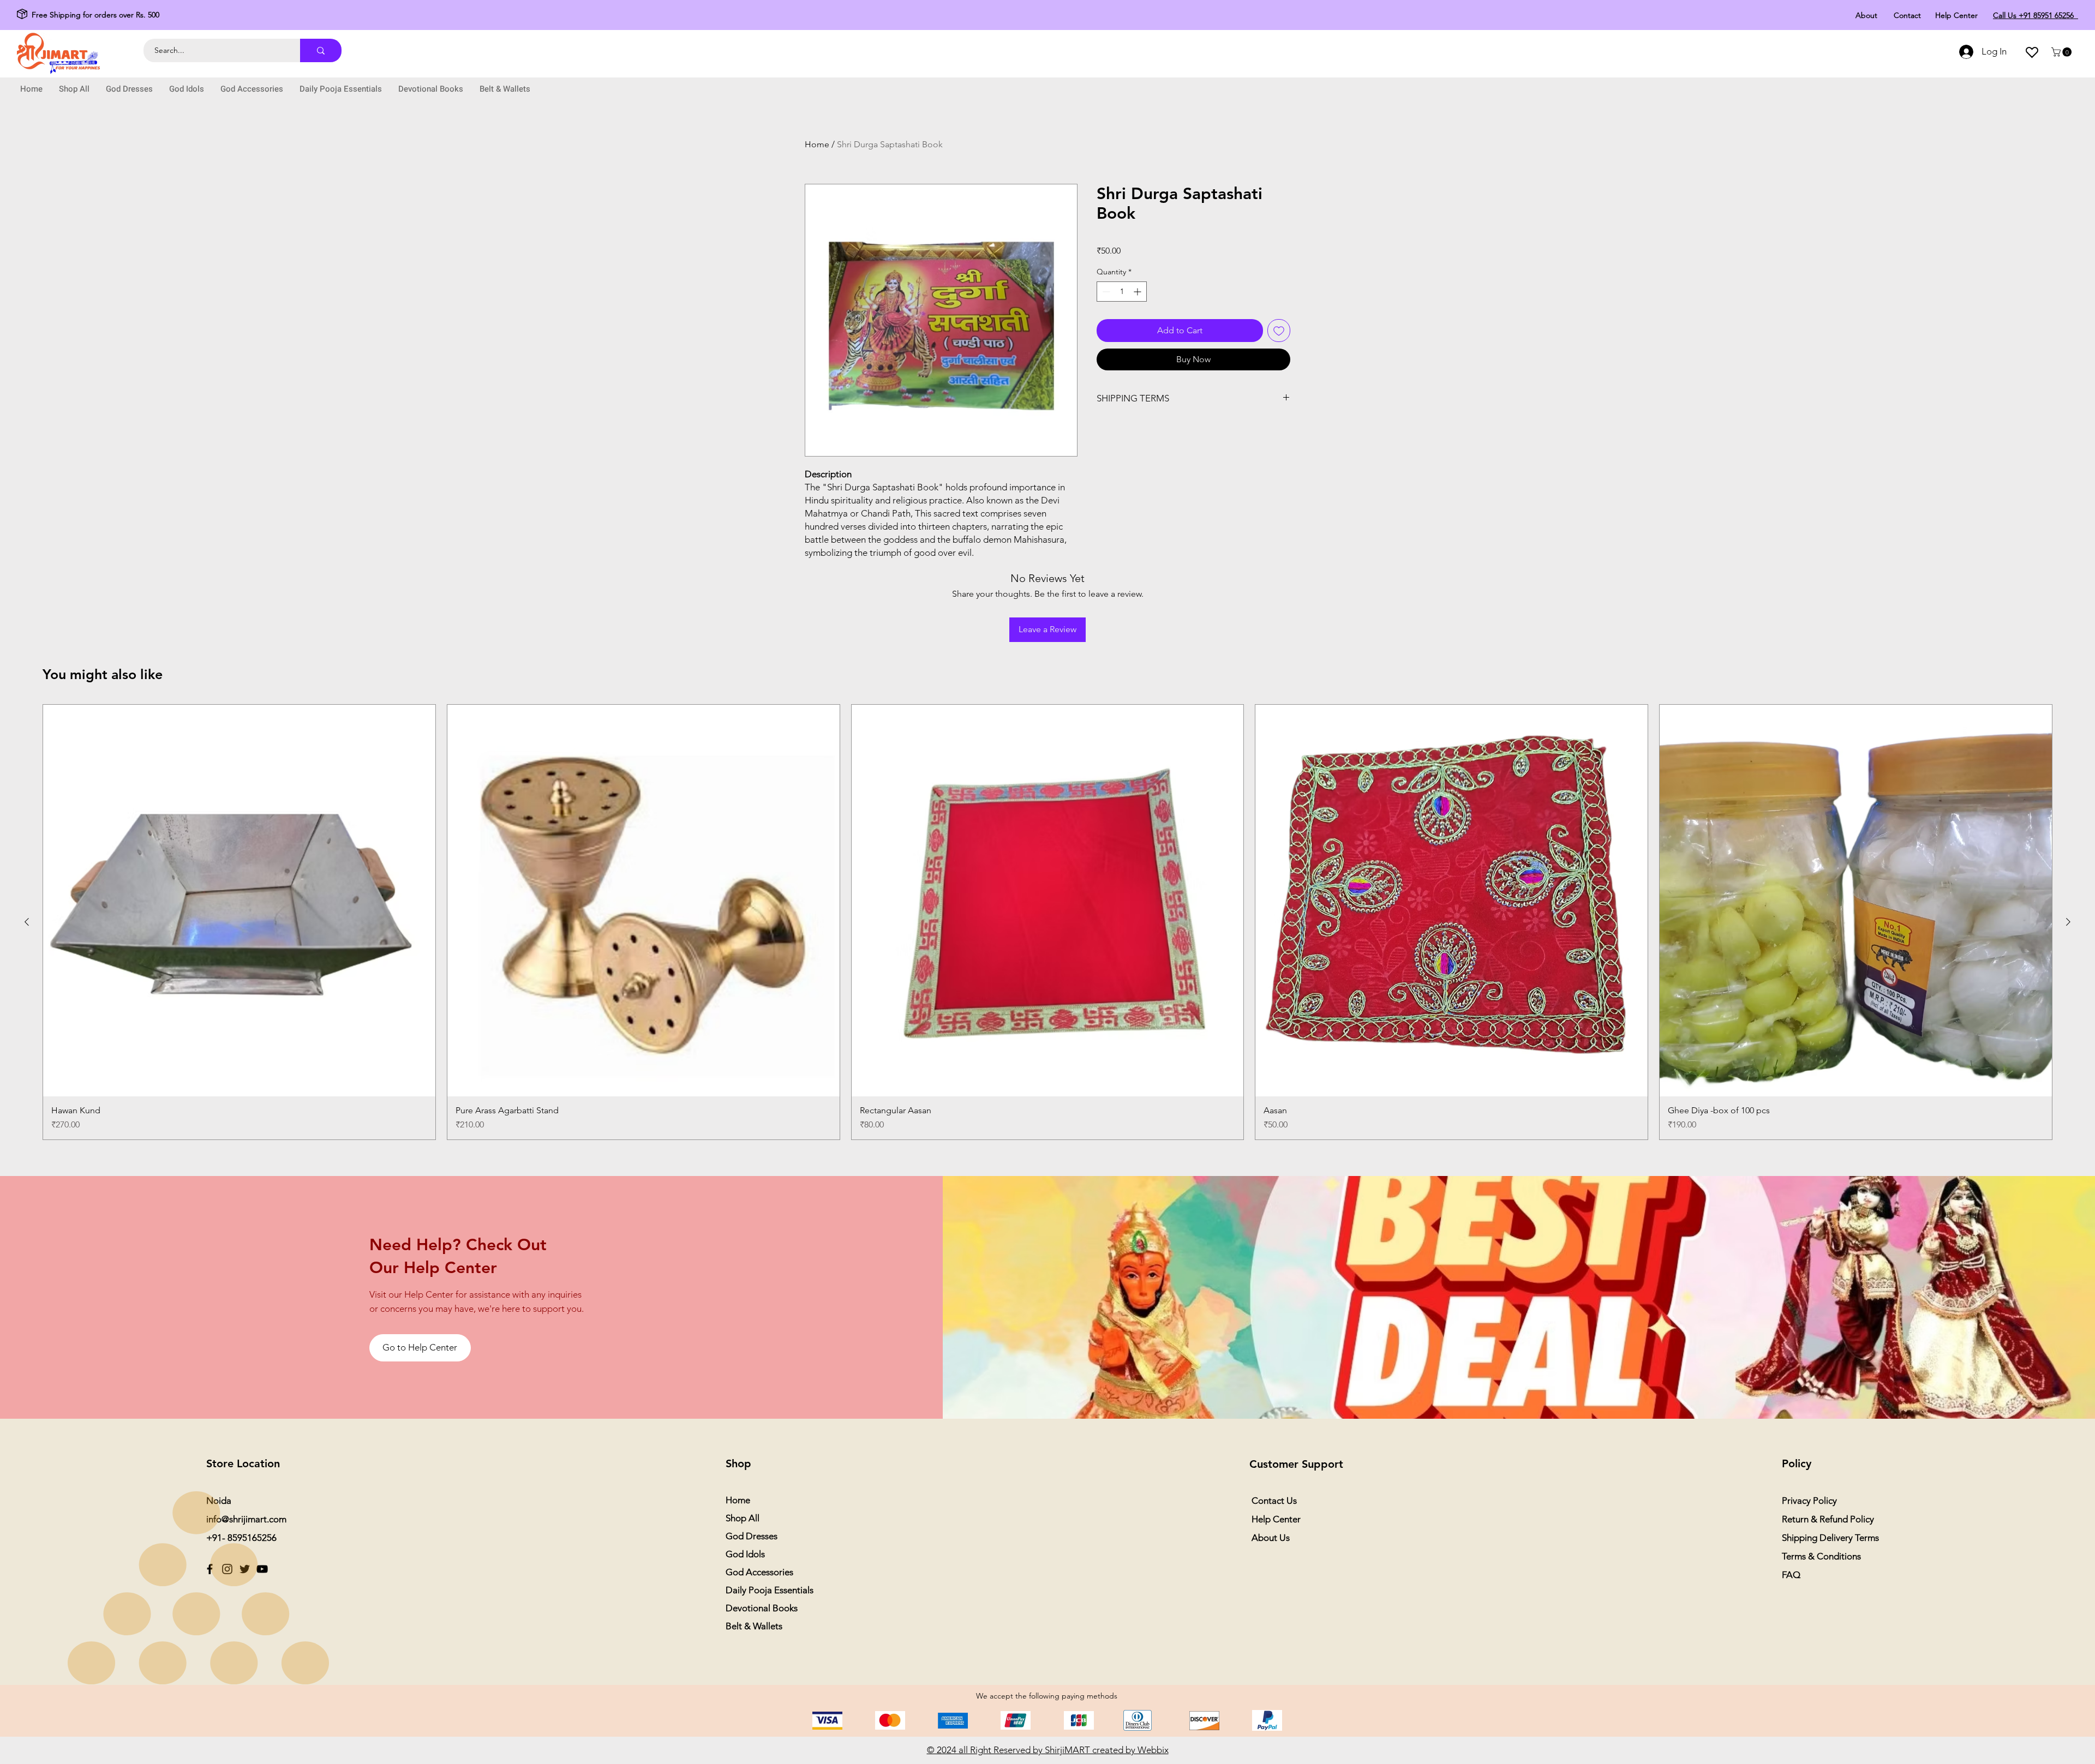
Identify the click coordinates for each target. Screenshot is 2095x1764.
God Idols (745, 1554)
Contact (1907, 15)
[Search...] (321, 50)
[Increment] (1138, 292)
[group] (1047, 922)
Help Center (1956, 15)
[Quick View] (239, 901)
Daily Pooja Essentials (770, 1590)
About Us (1271, 1538)
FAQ (1791, 1575)
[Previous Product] (27, 922)
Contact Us (1274, 1501)
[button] (2063, 52)
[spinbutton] (1122, 292)
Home (817, 144)
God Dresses (752, 1536)
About (1866, 15)
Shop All (743, 1518)
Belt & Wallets (754, 1626)
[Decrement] (1105, 292)
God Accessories (759, 1572)
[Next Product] (2068, 922)
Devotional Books (762, 1608)
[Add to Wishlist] (1279, 331)
